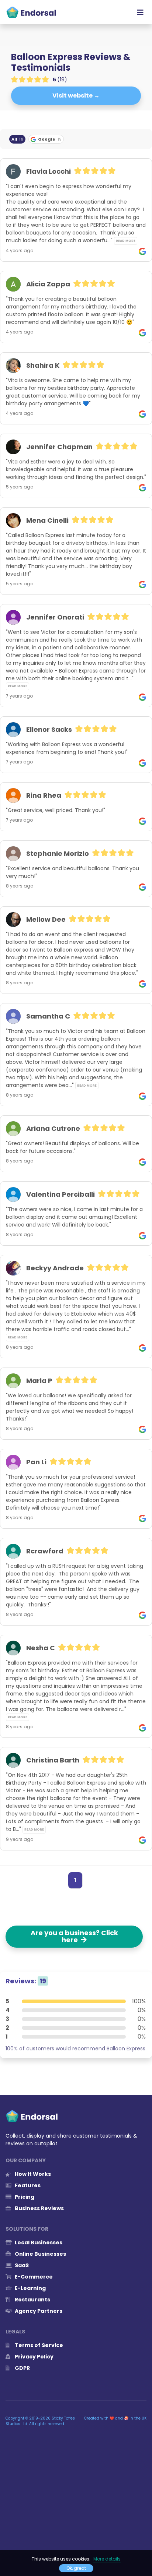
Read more (126, 241)
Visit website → (76, 96)
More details (107, 2559)
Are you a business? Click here (74, 1936)
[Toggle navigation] (140, 12)
